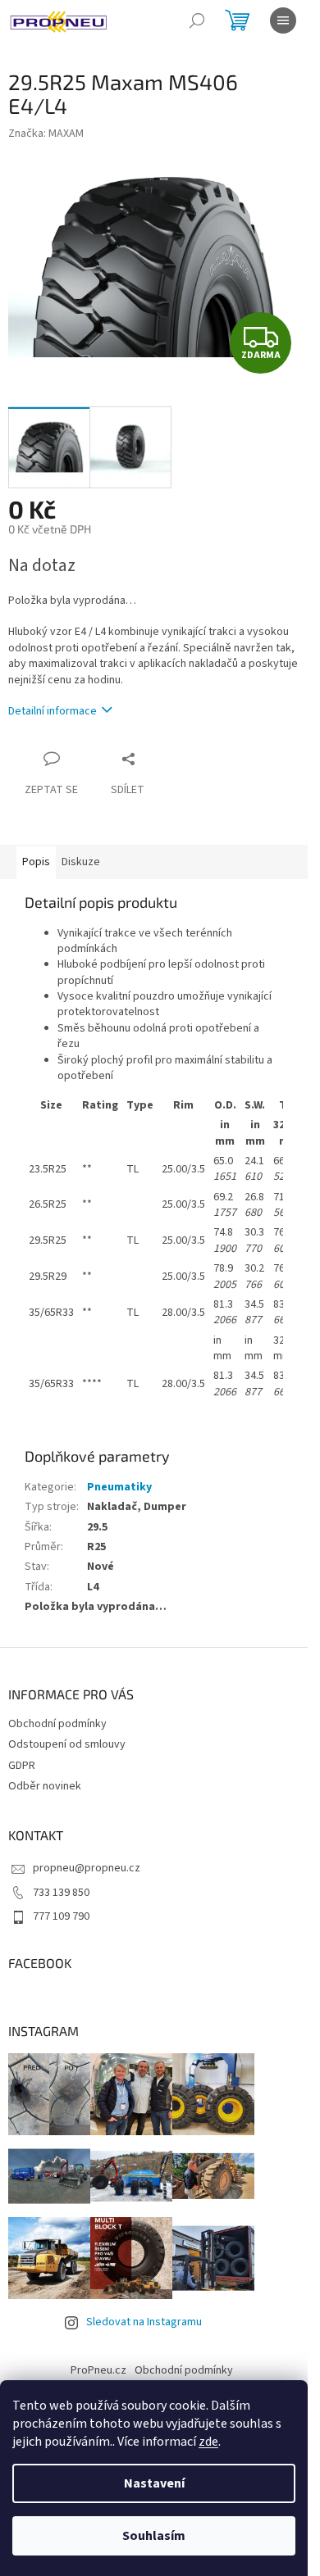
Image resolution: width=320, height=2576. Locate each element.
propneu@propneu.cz (87, 1868)
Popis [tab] (36, 862)
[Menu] (283, 20)
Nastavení (154, 2483)
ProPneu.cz (98, 2370)
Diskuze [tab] (81, 862)
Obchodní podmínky (57, 1724)
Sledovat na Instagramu (144, 2322)
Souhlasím (154, 2536)
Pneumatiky (119, 1487)
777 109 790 (61, 1916)
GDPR (22, 1766)
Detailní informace (53, 711)
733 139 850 (61, 1893)
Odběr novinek (45, 1786)
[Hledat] (197, 20)
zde (208, 2442)
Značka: (46, 134)
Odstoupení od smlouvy (67, 1744)
